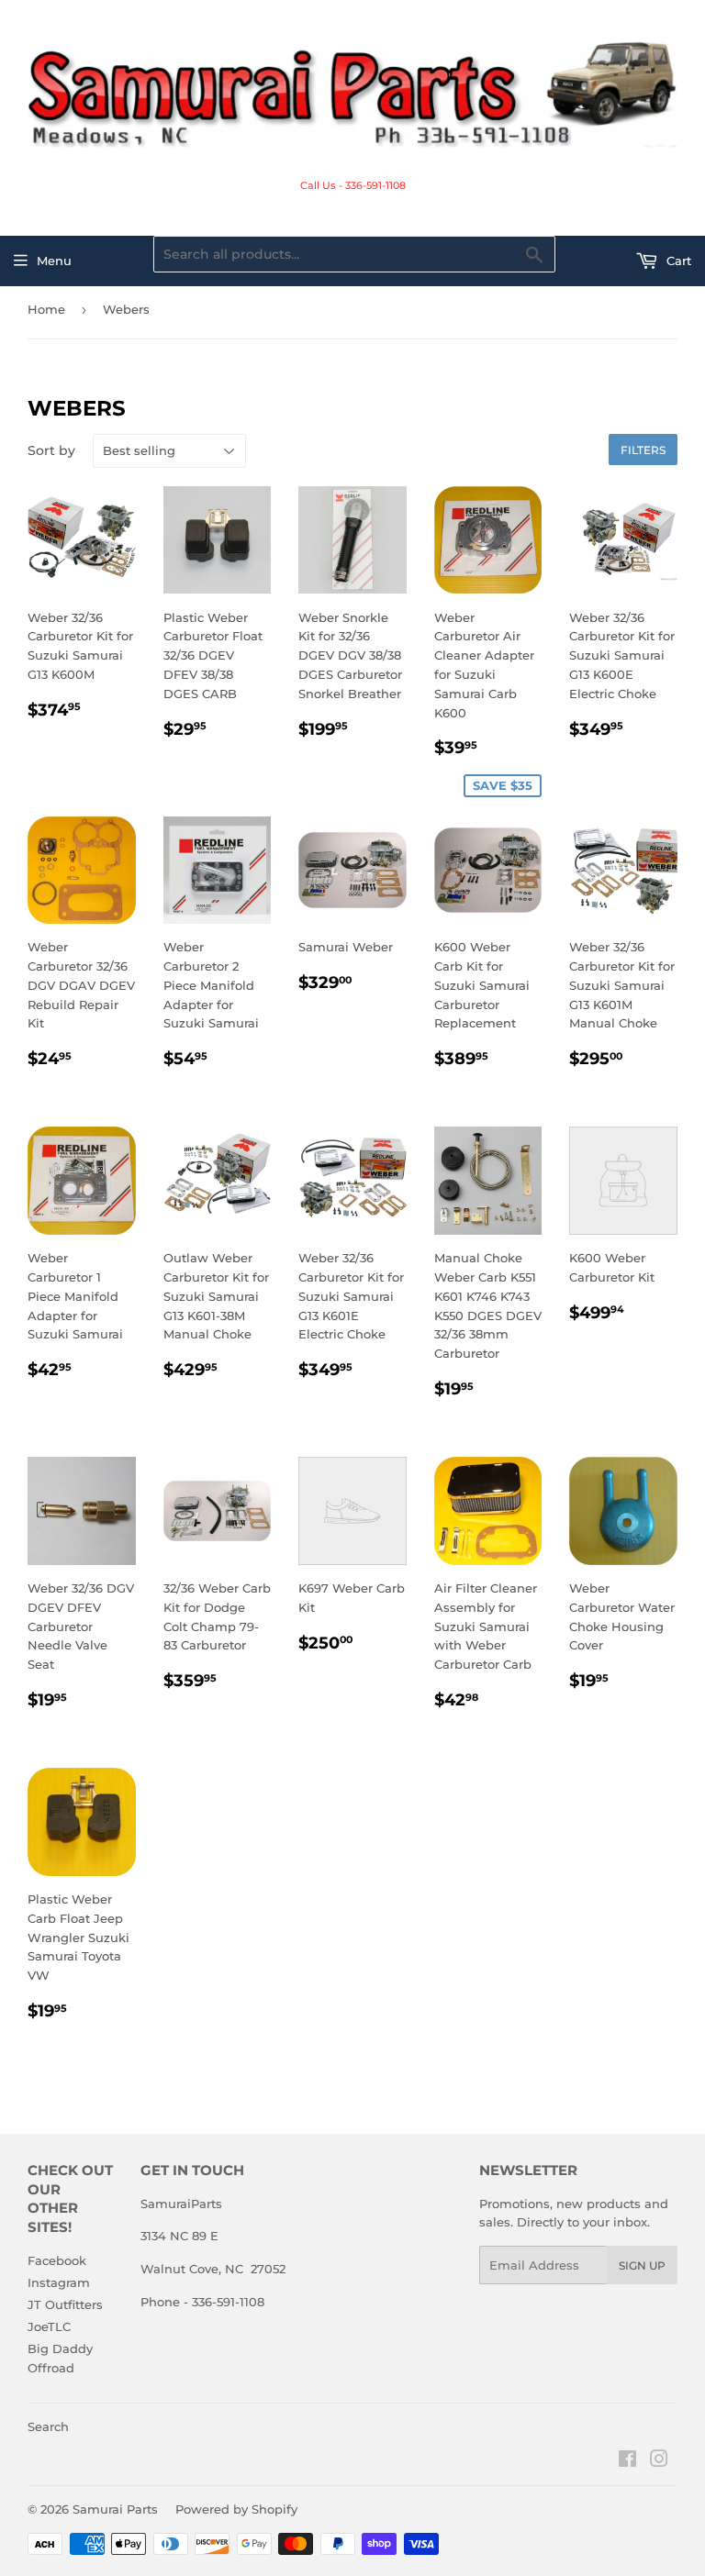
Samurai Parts (115, 2509)
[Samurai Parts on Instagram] (659, 2461)
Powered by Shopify (236, 2509)
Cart (677, 261)
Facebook (57, 2260)
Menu (54, 261)
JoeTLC (49, 2326)
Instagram (59, 2282)
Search (48, 2426)
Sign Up (642, 2265)
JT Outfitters (65, 2304)
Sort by (51, 450)
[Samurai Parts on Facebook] (627, 2461)
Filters (643, 450)
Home (46, 309)
